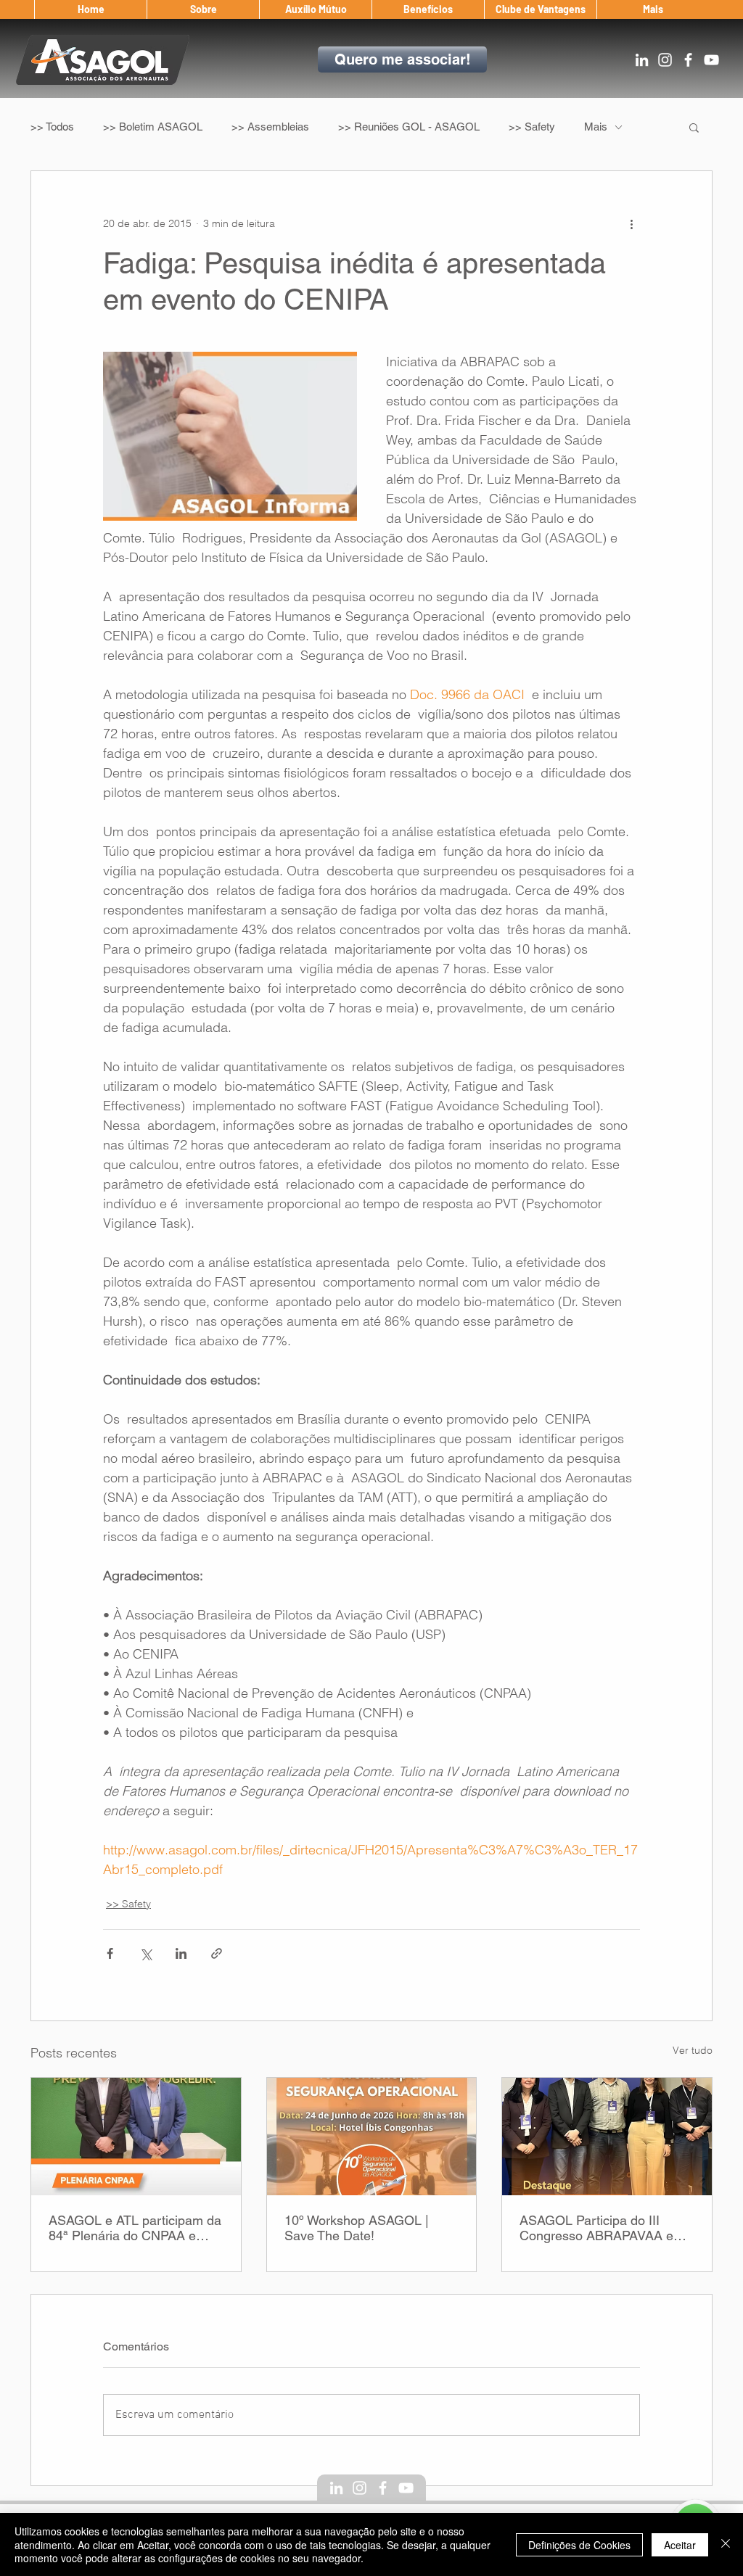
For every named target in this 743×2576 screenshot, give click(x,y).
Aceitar (680, 2545)
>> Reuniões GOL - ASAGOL (409, 127)
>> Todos (52, 127)
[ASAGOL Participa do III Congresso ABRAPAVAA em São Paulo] (607, 2137)
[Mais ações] (631, 223)
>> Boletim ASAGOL (153, 127)
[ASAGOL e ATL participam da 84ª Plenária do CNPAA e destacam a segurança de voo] (136, 2137)
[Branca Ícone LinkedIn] (642, 60)
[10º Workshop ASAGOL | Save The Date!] (372, 2137)
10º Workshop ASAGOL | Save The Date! (357, 2228)
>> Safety (532, 127)
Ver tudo (693, 2050)
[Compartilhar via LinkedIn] (181, 1953)
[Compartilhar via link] (217, 1953)
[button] (203, 9)
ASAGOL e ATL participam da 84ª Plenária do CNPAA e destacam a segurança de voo (135, 2228)
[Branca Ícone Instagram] (665, 60)
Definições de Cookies (579, 2545)
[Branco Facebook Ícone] (688, 60)
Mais (596, 127)
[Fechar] (726, 2544)
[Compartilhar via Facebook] (110, 1953)
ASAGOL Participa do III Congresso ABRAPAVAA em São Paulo (602, 2228)
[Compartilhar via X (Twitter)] (145, 1953)
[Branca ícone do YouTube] (711, 60)
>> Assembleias (270, 127)
